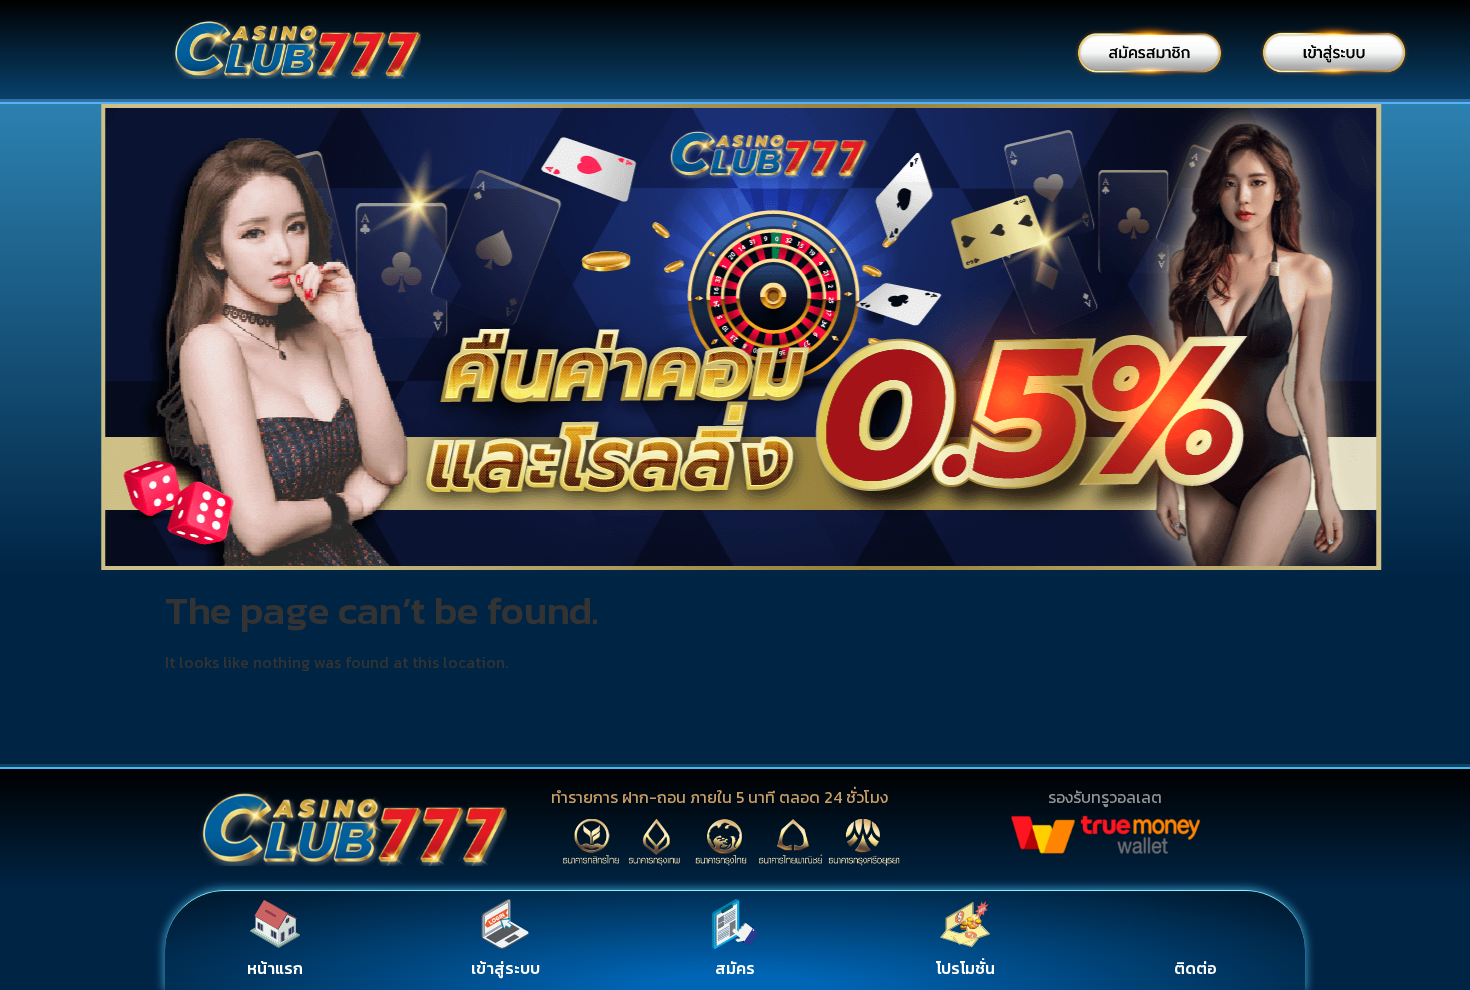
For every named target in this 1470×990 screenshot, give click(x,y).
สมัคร (735, 968)
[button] (19, 341)
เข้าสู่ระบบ (505, 968)
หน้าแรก (275, 968)
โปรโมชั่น (965, 968)
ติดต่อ (1195, 968)
